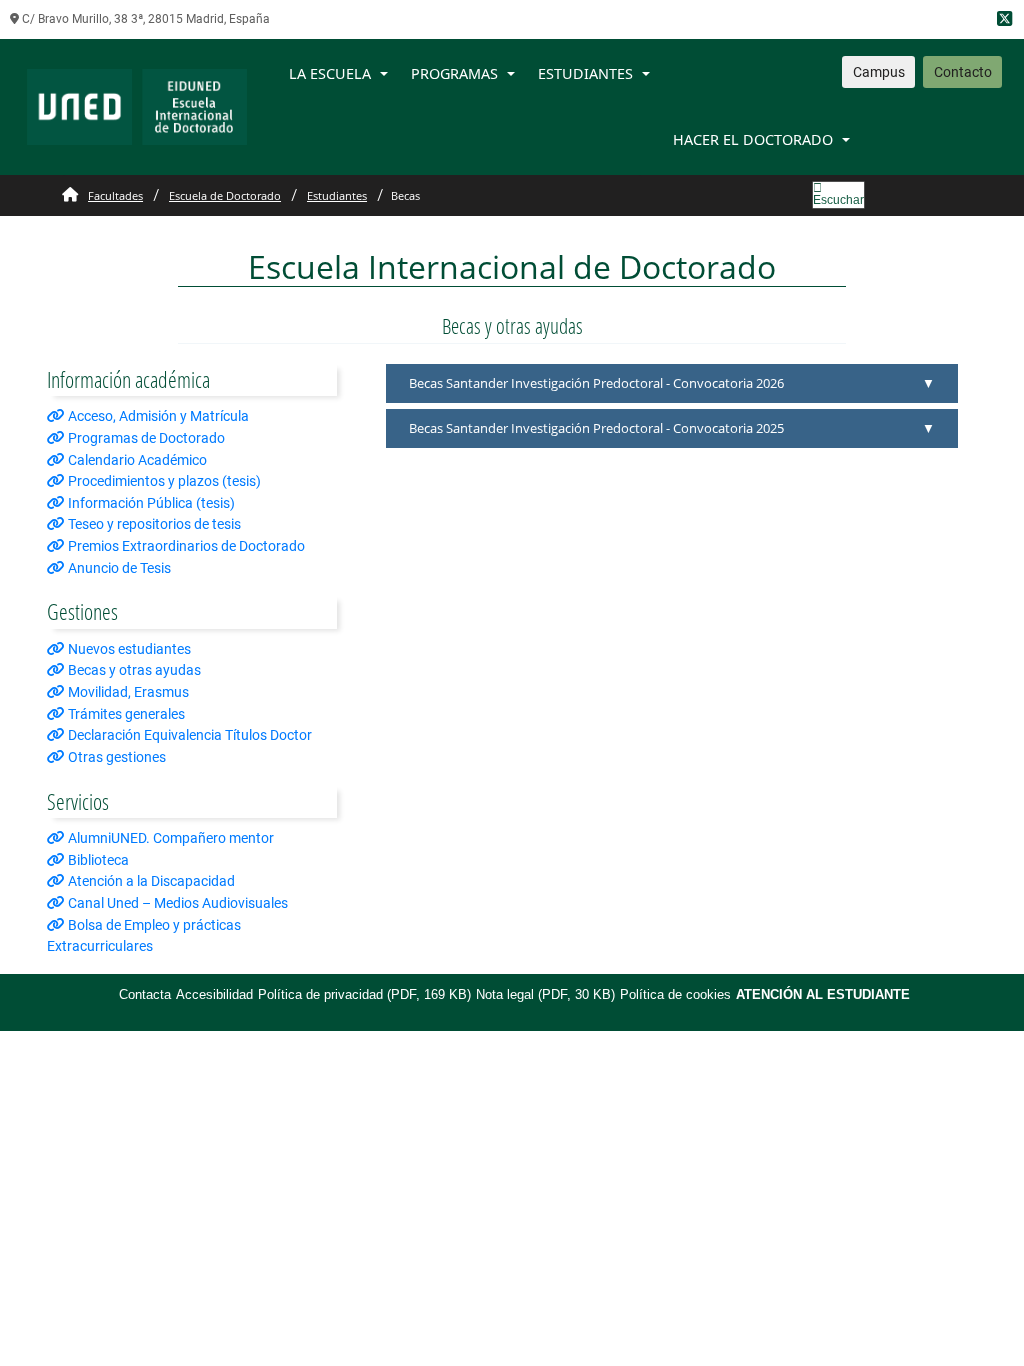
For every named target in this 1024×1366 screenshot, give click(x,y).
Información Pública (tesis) (150, 503)
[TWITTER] (1004, 19)
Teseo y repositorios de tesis (153, 524)
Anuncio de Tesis (118, 568)
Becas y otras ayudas (133, 670)
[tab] (672, 383)
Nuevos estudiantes (128, 649)
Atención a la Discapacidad (150, 881)
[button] (671, 383)
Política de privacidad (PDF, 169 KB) (364, 994)
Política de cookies (675, 994)
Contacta (145, 994)
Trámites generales (125, 714)
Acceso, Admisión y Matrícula (157, 416)
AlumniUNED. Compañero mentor (169, 838)
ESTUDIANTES (585, 73)
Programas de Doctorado (145, 438)
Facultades (115, 195)
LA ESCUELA (330, 73)
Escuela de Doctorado (225, 195)
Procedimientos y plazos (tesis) (163, 481)
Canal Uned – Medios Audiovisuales (176, 903)
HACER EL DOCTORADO (753, 139)
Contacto (963, 72)
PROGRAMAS (454, 73)
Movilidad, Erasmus (127, 692)
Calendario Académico (136, 460)
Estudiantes (337, 195)
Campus (879, 72)
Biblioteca (97, 860)
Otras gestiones (115, 757)
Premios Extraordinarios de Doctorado (185, 546)
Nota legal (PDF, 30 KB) (545, 994)
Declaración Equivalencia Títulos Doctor (188, 735)
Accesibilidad (214, 994)
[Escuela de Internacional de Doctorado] (137, 106)
